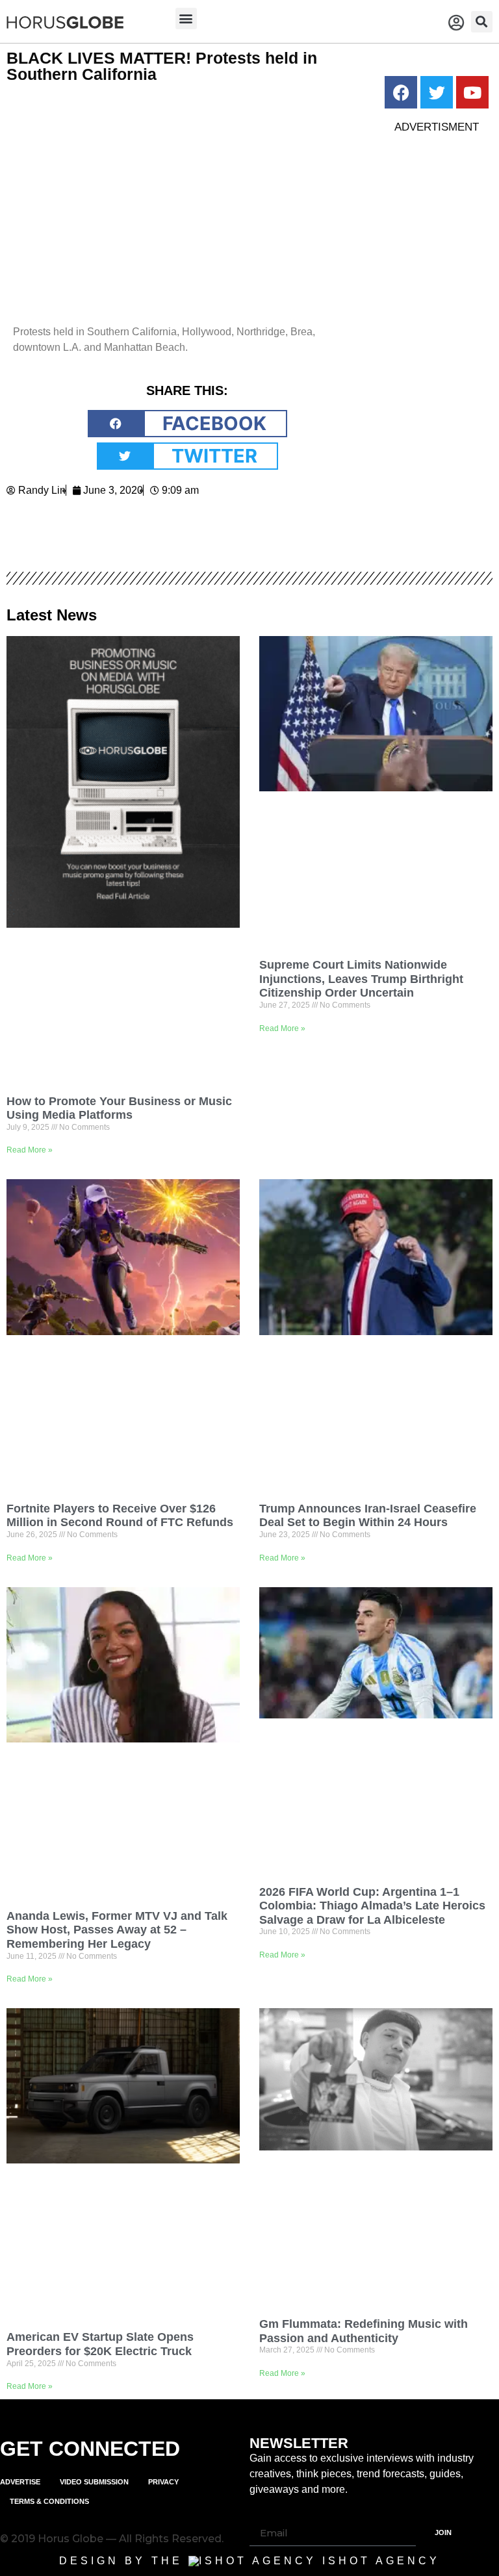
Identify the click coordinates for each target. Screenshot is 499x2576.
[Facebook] (401, 92)
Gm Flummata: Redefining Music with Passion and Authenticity (364, 2331)
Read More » (30, 1150)
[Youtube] (472, 92)
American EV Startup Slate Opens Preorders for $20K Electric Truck (100, 2344)
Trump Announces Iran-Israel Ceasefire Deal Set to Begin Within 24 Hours (368, 1516)
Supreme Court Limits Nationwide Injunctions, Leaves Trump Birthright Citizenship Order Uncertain (361, 979)
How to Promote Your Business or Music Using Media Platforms (119, 1108)
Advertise (20, 2482)
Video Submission (94, 2482)
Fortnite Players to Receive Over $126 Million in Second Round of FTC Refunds (120, 1516)
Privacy (163, 2482)
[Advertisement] (437, 340)
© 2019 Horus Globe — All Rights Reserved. (112, 2539)
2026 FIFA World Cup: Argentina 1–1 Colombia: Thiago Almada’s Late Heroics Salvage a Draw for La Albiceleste (372, 1906)
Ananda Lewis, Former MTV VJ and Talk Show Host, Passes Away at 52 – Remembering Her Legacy (117, 1930)
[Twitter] (437, 92)
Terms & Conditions (49, 2501)
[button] (186, 19)
